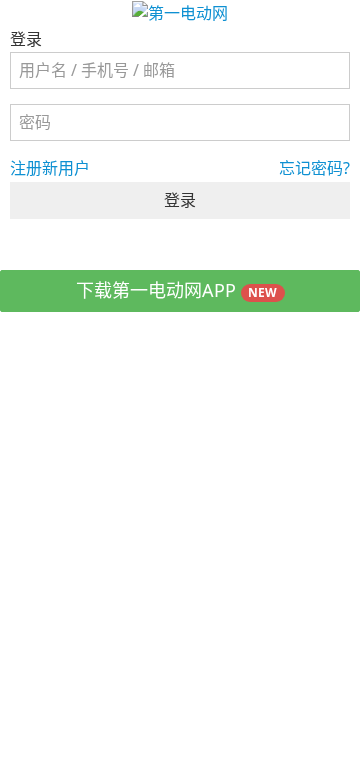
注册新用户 (50, 168)
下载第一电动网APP (177, 290)
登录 (180, 200)
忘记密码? (314, 168)
